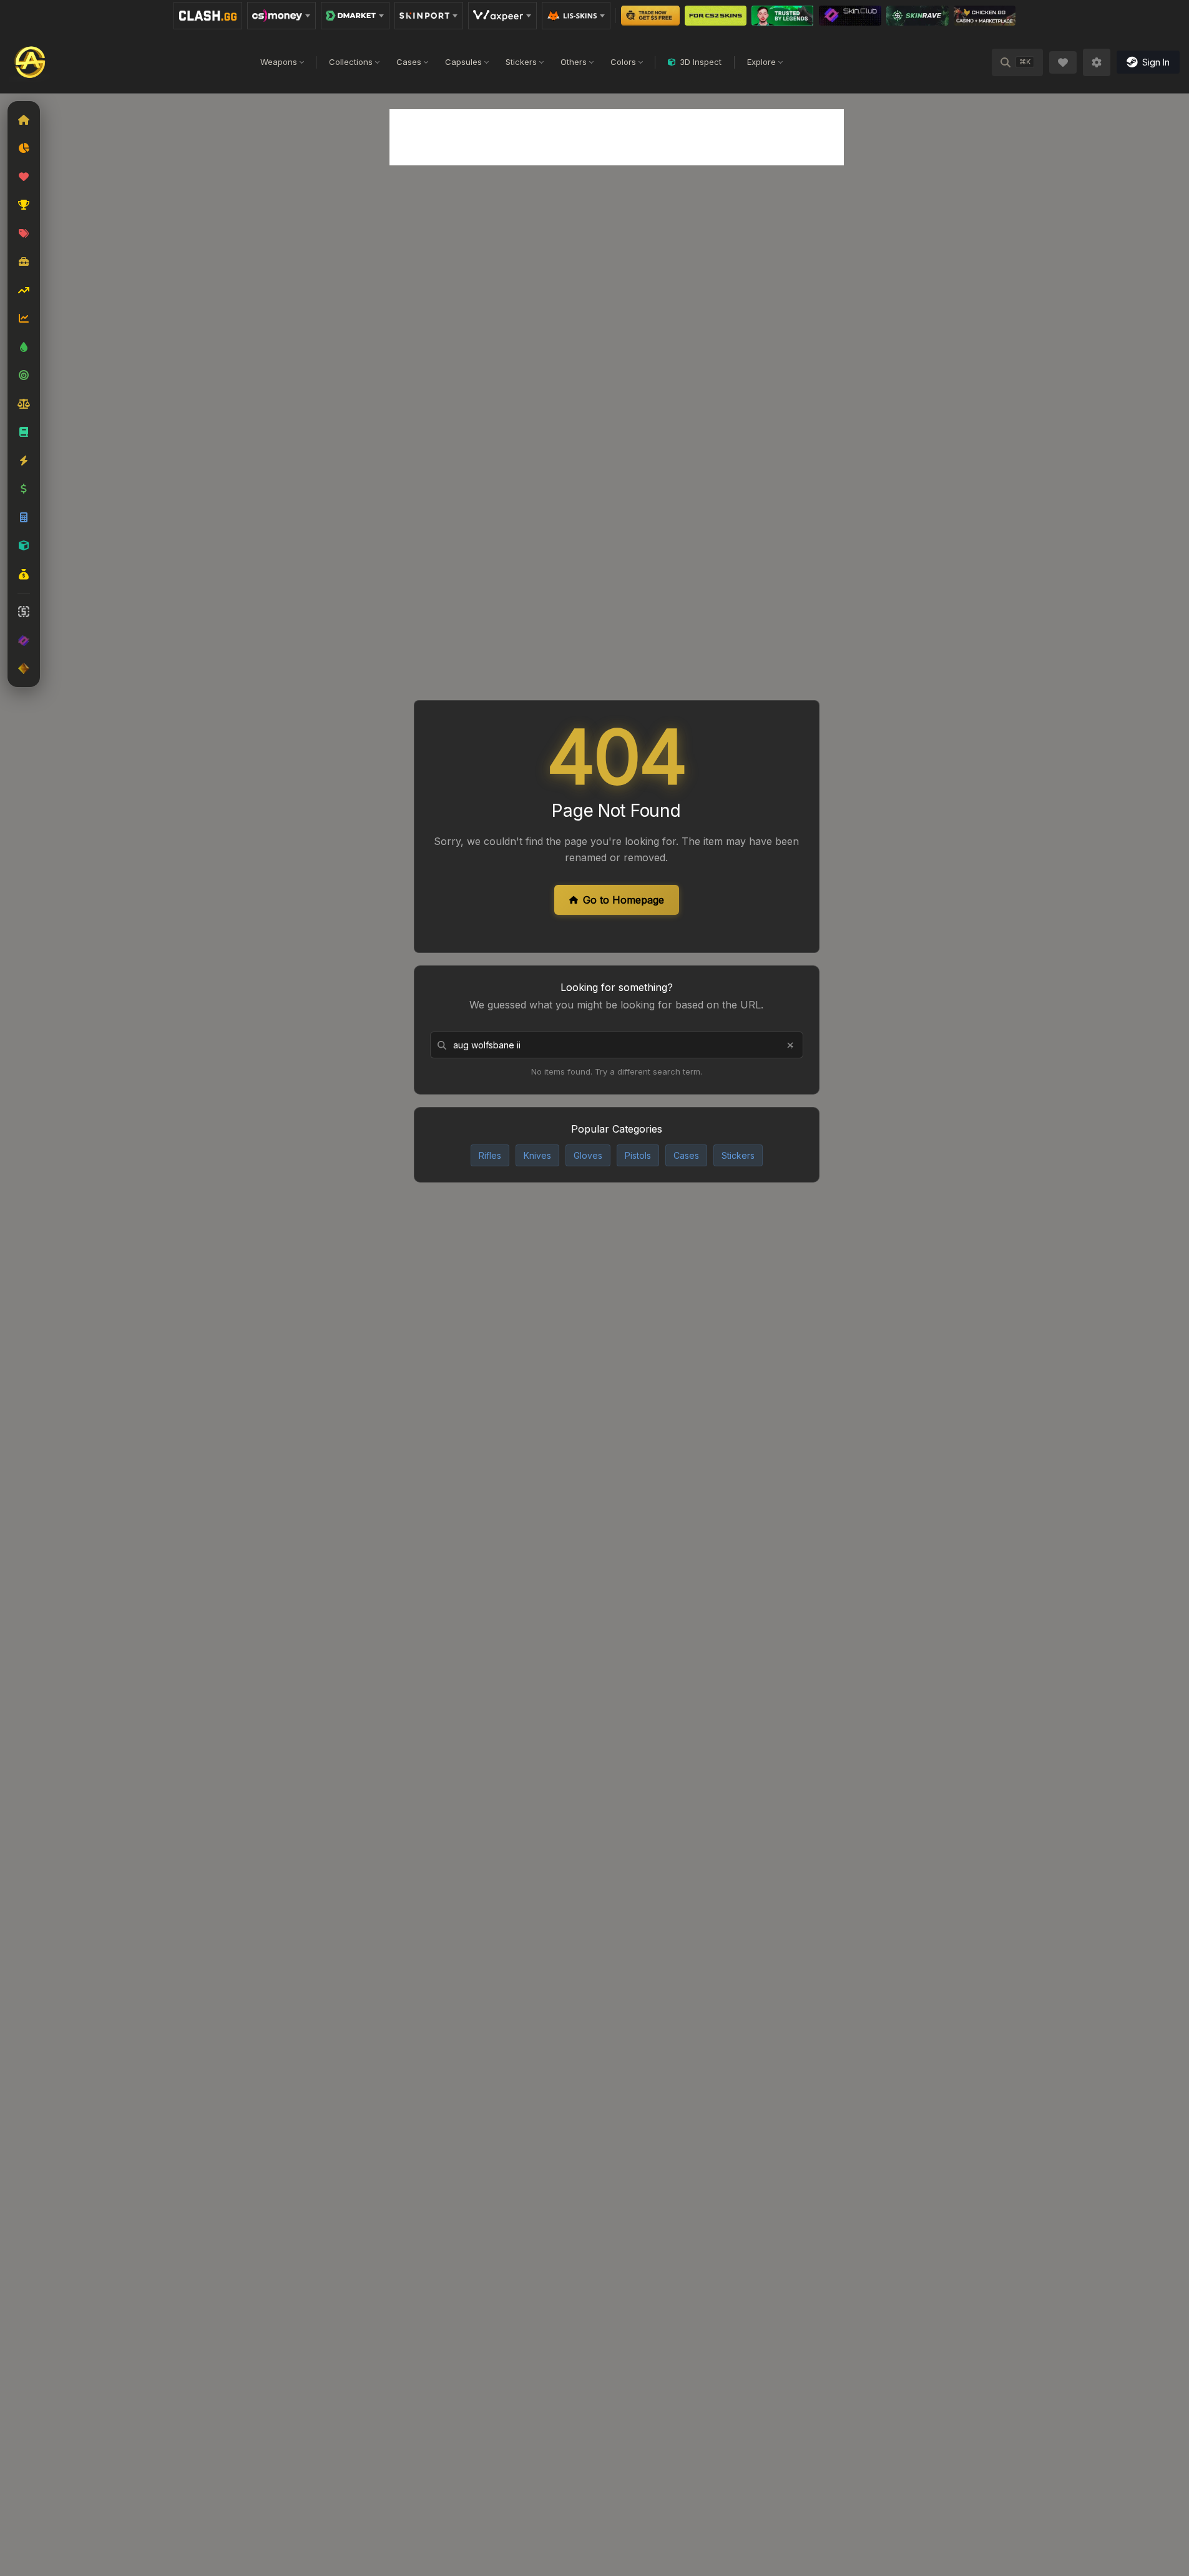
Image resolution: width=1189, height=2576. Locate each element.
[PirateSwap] (716, 16)
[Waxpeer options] (502, 16)
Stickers (521, 62)
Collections (351, 62)
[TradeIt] (782, 16)
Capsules (463, 62)
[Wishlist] (1063, 62)
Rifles (490, 1155)
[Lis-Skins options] (576, 16)
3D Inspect (701, 62)
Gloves (588, 1155)
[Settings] (1097, 62)
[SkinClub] (850, 16)
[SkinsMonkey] (651, 16)
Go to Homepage (624, 900)
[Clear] (790, 1045)
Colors (623, 62)
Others (574, 62)
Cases (409, 62)
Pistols (638, 1155)
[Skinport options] (429, 16)
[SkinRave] (917, 16)
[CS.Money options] (281, 16)
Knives (537, 1155)
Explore (761, 62)
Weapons (279, 62)
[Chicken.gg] (985, 16)
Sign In (1156, 62)
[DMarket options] (355, 16)
